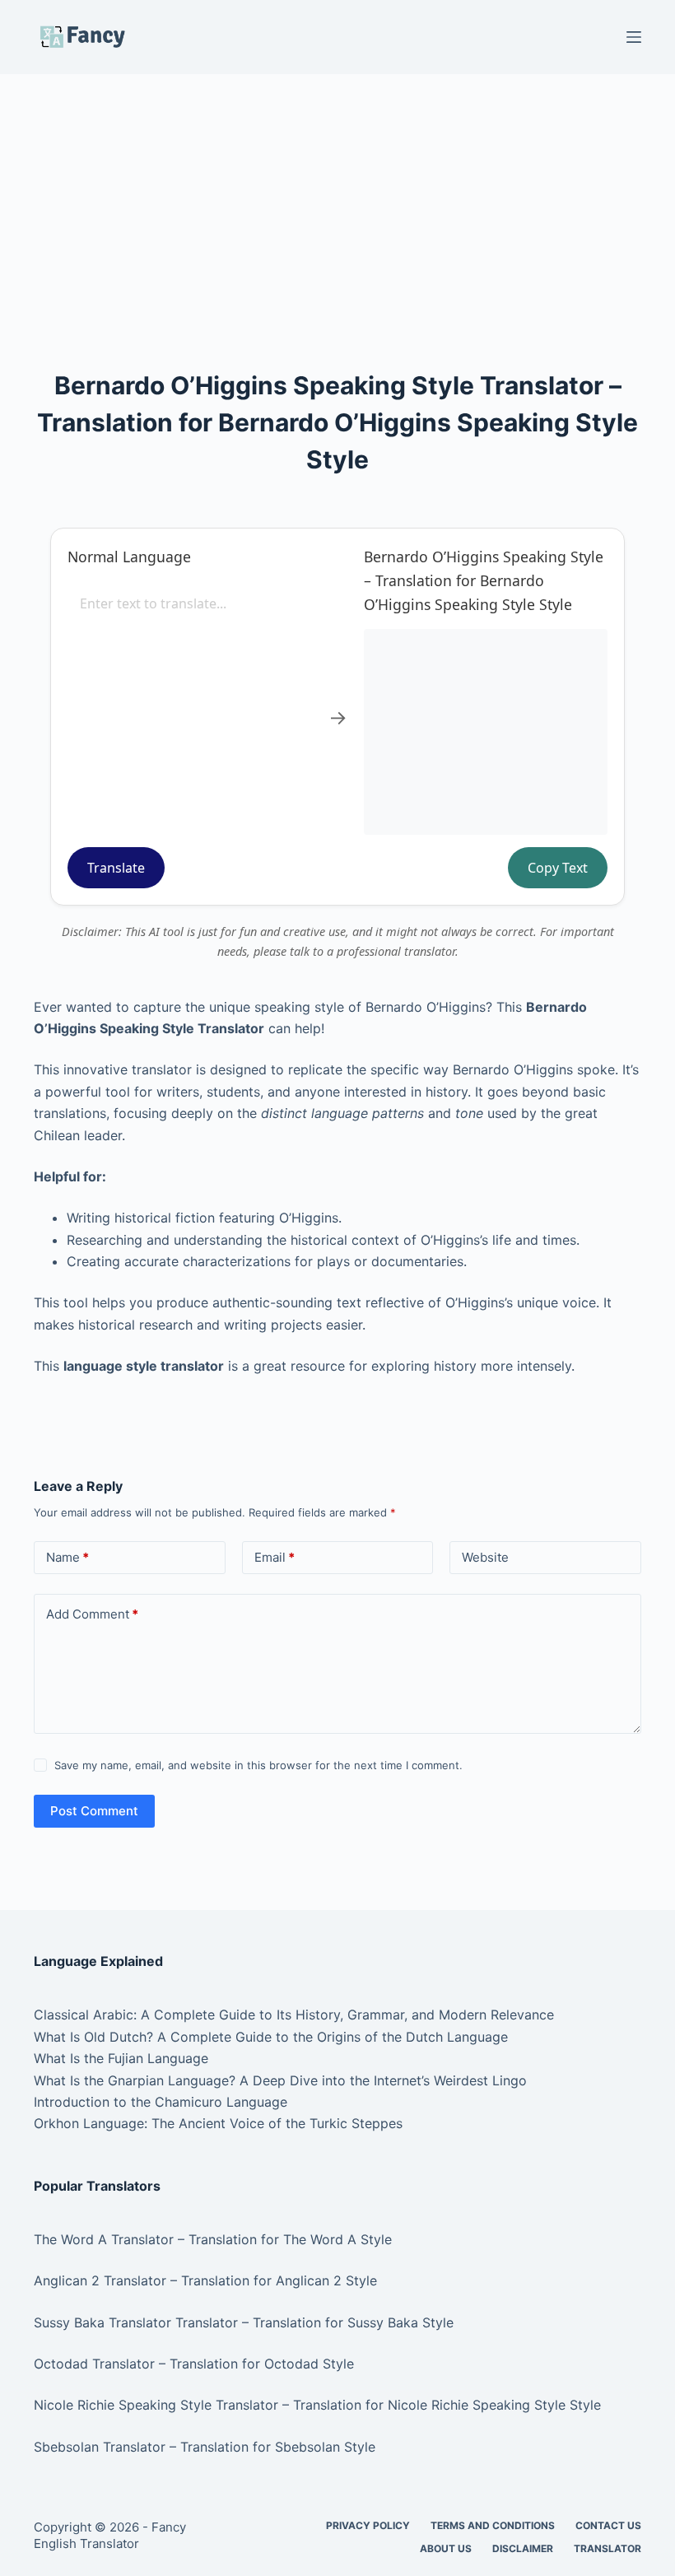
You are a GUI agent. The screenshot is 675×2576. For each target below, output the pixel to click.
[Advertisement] (337, 196)
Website (485, 1557)
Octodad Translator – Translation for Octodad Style (194, 2364)
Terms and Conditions (493, 2525)
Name (67, 1557)
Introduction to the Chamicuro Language (161, 2102)
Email (275, 1557)
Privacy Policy (368, 2525)
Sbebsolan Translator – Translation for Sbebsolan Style (205, 2447)
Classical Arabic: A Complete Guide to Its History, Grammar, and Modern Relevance (294, 2015)
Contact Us (608, 2525)
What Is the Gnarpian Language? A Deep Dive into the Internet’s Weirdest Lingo (280, 2080)
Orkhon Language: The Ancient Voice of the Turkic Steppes (218, 2123)
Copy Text (558, 868)
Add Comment (92, 1614)
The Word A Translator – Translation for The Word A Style (213, 2239)
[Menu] (634, 37)
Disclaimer (523, 2548)
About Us (446, 2548)
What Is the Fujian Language (121, 2058)
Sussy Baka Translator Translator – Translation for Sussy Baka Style (244, 2322)
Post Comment (94, 1811)
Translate (116, 868)
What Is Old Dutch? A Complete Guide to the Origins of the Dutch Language (271, 2037)
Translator (607, 2548)
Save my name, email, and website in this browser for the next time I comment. (258, 1765)
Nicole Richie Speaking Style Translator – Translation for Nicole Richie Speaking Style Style (317, 2405)
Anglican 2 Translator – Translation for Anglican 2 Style (205, 2280)
